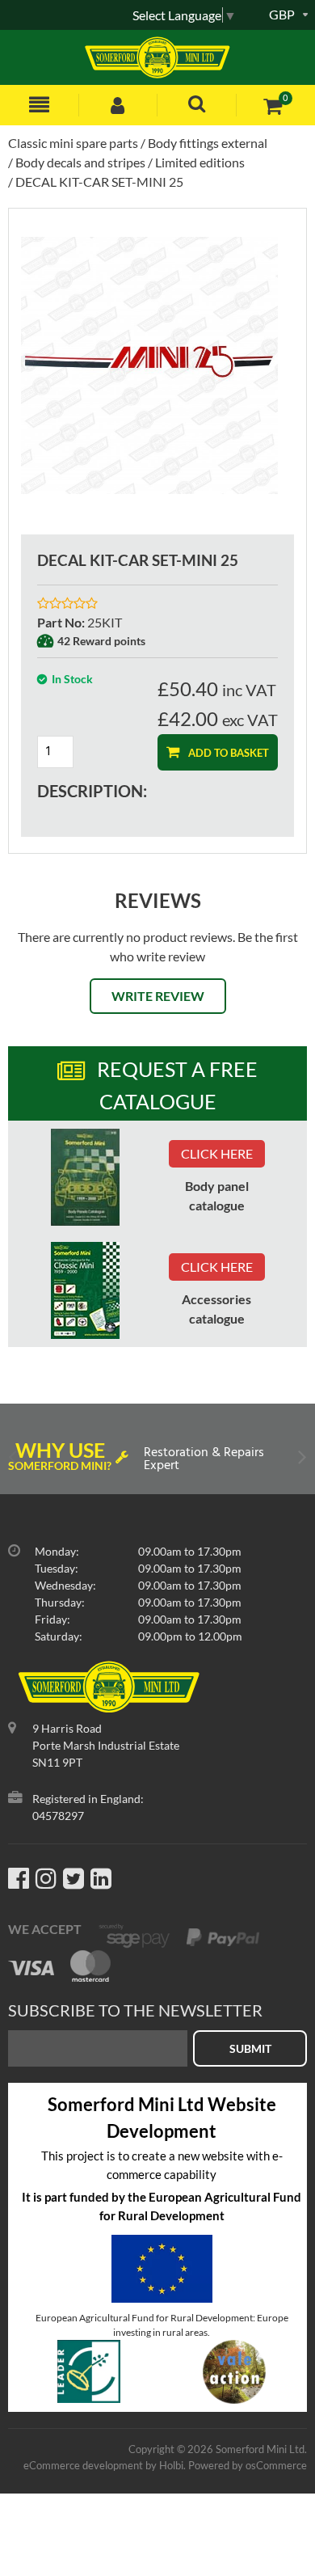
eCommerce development (83, 2465)
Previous (14, 1461)
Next (301, 1461)
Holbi (171, 2465)
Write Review (158, 996)
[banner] (85, 1177)
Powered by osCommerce (248, 2465)
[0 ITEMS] (273, 106)
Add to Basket (227, 753)
